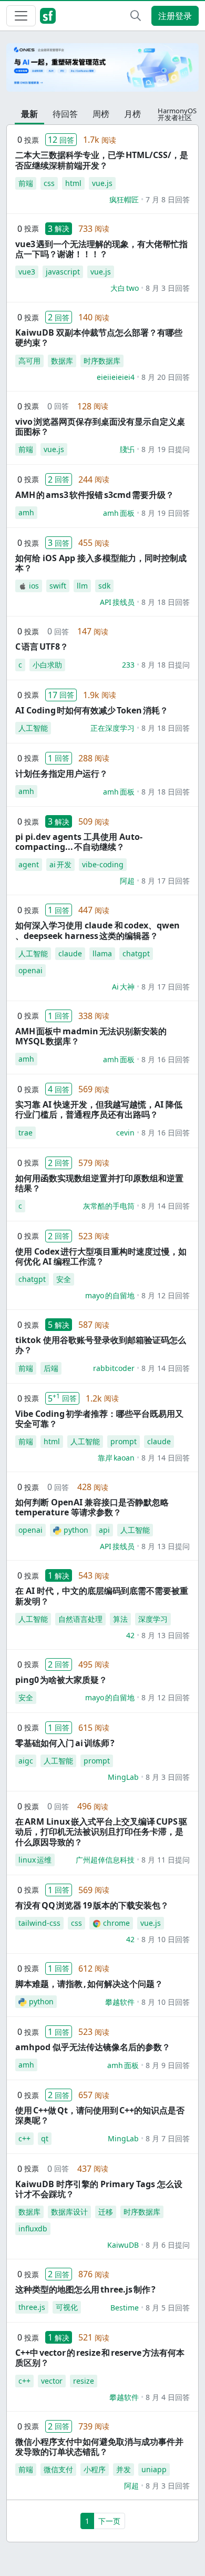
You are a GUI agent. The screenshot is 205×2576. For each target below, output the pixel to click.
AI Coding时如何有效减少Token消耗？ (92, 710)
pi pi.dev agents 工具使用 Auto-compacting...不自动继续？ (79, 842)
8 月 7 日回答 (168, 2138)
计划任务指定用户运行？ (61, 773)
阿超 (127, 881)
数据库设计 (69, 2212)
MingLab (123, 1777)
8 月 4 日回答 (168, 2397)
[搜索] (136, 16)
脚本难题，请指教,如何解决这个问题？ (89, 1984)
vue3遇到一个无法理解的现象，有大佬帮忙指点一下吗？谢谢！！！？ (101, 249)
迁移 (106, 2212)
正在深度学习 (112, 728)
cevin (125, 1133)
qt (45, 2138)
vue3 (27, 272)
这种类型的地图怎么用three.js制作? (85, 2289)
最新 (29, 114)
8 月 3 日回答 (168, 288)
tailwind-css (39, 1923)
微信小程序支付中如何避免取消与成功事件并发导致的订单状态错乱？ (99, 2447)
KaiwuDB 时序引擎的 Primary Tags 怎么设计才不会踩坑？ (99, 2189)
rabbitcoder (114, 1368)
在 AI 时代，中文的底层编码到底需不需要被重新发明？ (102, 1596)
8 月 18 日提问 (166, 665)
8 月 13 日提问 (166, 1546)
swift (58, 586)
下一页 (109, 2521)
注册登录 (175, 16)
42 (130, 1635)
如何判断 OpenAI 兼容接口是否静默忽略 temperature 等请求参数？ (92, 1507)
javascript (63, 272)
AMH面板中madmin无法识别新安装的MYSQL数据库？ (91, 1036)
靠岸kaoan (116, 1458)
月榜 (132, 114)
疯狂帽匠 (124, 199)
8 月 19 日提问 (166, 449)
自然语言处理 (80, 1619)
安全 (64, 1279)
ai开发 (60, 864)
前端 (26, 183)
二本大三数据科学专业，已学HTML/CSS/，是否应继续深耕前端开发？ (102, 160)
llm (82, 586)
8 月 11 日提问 (166, 1860)
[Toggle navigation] (21, 16)
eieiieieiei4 (116, 377)
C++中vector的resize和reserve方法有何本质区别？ (100, 2358)
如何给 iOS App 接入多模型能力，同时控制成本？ (101, 563)
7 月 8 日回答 (168, 199)
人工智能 (33, 728)
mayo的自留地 (110, 1295)
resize (84, 2381)
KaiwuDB (123, 2245)
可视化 (67, 2307)
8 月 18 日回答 (166, 602)
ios (34, 586)
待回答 (65, 114)
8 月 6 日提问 (168, 2245)
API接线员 (117, 602)
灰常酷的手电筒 (109, 1206)
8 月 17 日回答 (166, 881)
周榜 (101, 114)
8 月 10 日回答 (166, 1939)
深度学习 (153, 1619)
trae (25, 1133)
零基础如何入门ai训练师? (65, 1743)
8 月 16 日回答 (166, 1059)
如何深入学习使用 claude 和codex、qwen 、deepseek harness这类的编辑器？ (98, 930)
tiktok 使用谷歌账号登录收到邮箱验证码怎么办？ (101, 1345)
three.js (32, 2307)
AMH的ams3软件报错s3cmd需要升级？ (95, 495)
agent (29, 864)
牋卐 (127, 449)
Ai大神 (123, 987)
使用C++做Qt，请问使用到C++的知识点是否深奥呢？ (100, 2115)
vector (52, 2381)
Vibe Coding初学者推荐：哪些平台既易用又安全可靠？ (99, 1419)
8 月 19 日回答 (166, 513)
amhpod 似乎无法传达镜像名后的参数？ (93, 2047)
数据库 (62, 361)
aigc (26, 1761)
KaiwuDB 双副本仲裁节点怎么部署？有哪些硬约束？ (99, 337)
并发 (124, 2469)
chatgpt (136, 953)
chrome (116, 1923)
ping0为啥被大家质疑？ (61, 1680)
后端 (51, 1368)
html (73, 183)
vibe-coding (103, 864)
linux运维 (35, 1860)
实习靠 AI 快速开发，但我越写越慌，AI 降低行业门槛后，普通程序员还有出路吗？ (99, 1109)
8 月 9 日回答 (168, 2065)
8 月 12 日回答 (166, 1295)
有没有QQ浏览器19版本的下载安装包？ (92, 1905)
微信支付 (58, 2469)
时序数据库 (102, 361)
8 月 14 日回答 (166, 1206)
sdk (104, 586)
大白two (125, 288)
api (104, 1530)
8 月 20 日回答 (166, 377)
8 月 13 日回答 (166, 1635)
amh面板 (119, 513)
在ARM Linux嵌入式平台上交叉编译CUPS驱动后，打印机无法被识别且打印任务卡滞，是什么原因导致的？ (101, 1831)
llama (102, 953)
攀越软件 (120, 2002)
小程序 (95, 2469)
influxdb (33, 2229)
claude (70, 953)
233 (128, 665)
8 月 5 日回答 (168, 2308)
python (76, 1530)
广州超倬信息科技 (105, 1860)
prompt (124, 1441)
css (49, 183)
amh (26, 512)
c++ (24, 2138)
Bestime (125, 2308)
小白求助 (47, 665)
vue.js (102, 183)
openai (30, 970)
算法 (120, 1619)
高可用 (29, 361)
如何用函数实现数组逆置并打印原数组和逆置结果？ (99, 1183)
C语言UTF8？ (42, 647)
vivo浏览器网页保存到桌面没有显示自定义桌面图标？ (100, 427)
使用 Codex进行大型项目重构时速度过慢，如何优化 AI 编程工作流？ (101, 1256)
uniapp (154, 2469)
